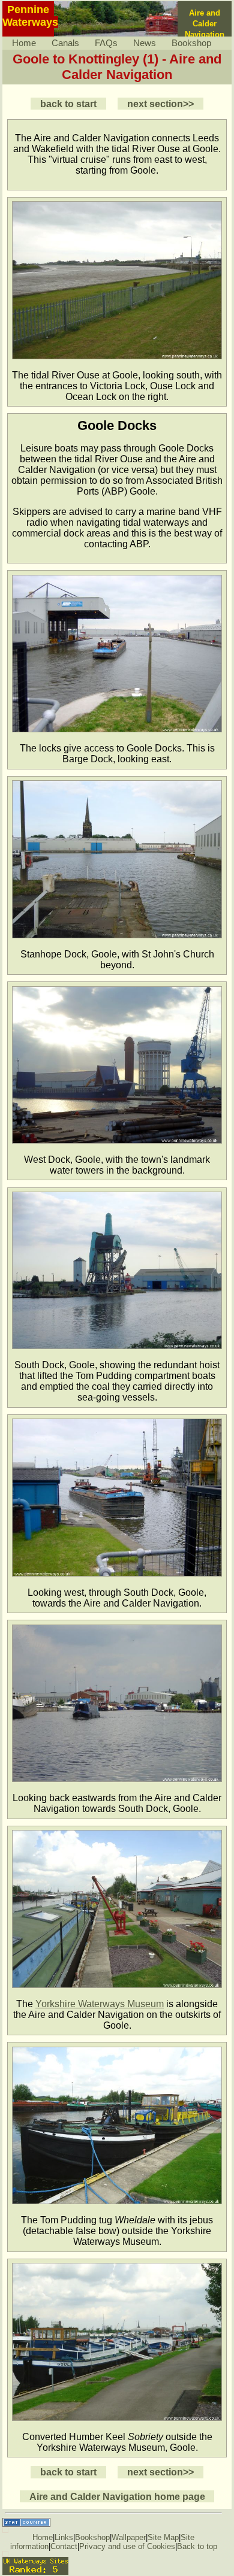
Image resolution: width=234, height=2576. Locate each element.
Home (24, 43)
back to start (68, 104)
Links (64, 2537)
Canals (65, 43)
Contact (64, 2546)
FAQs (106, 43)
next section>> (160, 104)
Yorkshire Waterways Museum (100, 2004)
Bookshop (191, 43)
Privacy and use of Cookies (127, 2546)
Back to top (197, 2546)
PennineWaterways (30, 16)
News (145, 43)
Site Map (163, 2537)
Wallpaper (129, 2537)
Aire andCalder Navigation (205, 24)
